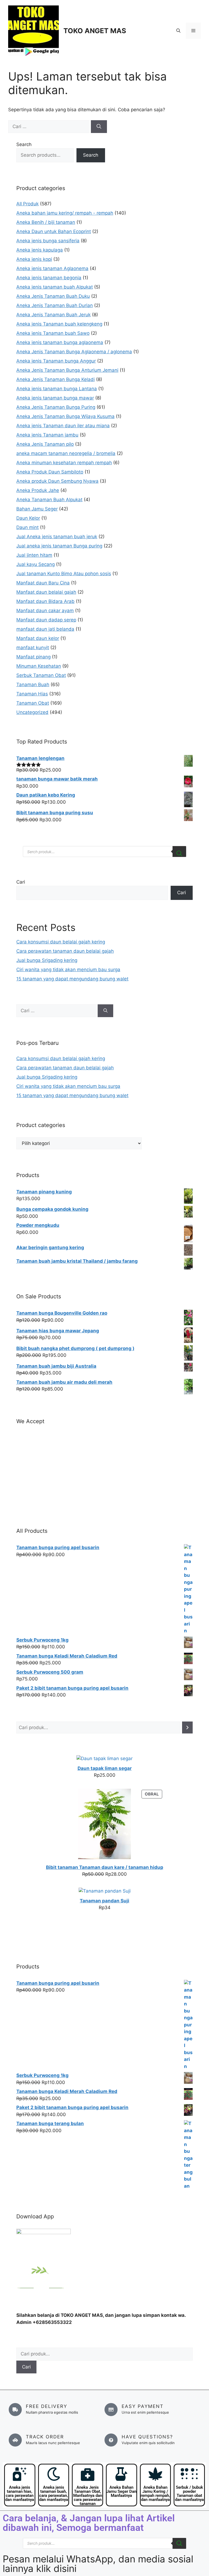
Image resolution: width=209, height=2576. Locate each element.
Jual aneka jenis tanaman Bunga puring (59, 546)
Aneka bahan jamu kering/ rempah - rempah (65, 213)
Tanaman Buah (33, 685)
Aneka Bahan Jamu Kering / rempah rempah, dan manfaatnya (155, 2493)
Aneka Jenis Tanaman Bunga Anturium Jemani (67, 370)
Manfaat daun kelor (38, 638)
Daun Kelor (28, 518)
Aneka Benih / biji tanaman (46, 222)
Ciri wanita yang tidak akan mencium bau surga (68, 970)
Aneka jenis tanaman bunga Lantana (57, 389)
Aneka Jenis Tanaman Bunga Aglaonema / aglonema (74, 352)
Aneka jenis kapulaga (40, 250)
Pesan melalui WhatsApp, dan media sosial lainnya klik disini (98, 2564)
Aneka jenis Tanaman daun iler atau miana (63, 426)
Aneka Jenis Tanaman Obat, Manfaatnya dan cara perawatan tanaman (88, 2496)
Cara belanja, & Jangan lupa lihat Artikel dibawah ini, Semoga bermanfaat (89, 2523)
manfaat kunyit (33, 648)
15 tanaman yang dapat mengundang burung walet (72, 979)
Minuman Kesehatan (39, 666)
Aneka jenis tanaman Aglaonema (52, 268)
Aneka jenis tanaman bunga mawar (55, 398)
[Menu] (193, 31)
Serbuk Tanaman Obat (41, 675)
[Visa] (19, 1455)
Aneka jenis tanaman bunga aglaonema (60, 342)
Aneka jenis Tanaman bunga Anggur (56, 361)
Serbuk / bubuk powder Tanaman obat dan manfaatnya (189, 2493)
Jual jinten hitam (34, 555)
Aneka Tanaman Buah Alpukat (49, 500)
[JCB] (19, 1501)
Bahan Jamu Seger (37, 509)
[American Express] (19, 1437)
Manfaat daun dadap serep (46, 620)
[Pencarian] (187, 1728)
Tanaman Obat (33, 703)
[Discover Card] (19, 1483)
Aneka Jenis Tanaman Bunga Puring (56, 407)
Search (24, 144)
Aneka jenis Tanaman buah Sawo (53, 333)
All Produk (27, 204)
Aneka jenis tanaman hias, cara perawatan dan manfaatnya (20, 2493)
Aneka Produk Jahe (38, 490)
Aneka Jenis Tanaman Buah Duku (53, 296)
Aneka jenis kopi (34, 259)
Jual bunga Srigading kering (47, 960)
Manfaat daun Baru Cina (43, 583)
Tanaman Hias (32, 694)
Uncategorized (32, 712)
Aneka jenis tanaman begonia (49, 278)
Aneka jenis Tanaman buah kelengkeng (59, 324)
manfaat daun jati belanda (45, 629)
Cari (21, 882)
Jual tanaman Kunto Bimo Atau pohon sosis (64, 574)
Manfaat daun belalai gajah (46, 592)
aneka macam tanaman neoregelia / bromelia (66, 453)
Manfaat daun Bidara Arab (45, 601)
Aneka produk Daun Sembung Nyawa (57, 481)
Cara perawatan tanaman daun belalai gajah (65, 951)
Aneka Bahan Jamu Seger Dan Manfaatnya (121, 2491)
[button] (178, 31)
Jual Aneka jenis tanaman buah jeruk (57, 537)
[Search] (179, 852)
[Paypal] (19, 1465)
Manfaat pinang (33, 657)
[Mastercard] (19, 1446)
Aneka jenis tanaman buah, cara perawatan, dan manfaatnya (54, 2493)
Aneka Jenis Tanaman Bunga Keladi (56, 379)
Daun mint (27, 527)
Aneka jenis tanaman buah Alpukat (55, 287)
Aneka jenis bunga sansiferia (48, 241)
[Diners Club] (19, 1474)
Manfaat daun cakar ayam (45, 611)
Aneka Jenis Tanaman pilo (45, 444)
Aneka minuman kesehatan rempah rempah (64, 463)
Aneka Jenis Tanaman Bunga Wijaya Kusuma (65, 416)
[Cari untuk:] (50, 126)
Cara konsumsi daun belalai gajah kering (61, 942)
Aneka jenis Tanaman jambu (47, 435)
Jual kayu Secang (36, 564)
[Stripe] (19, 1492)
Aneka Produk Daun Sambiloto (50, 472)
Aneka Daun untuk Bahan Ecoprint (54, 231)
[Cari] (99, 127)
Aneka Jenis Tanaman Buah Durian (55, 305)
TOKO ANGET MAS (95, 31)
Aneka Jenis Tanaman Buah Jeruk (53, 315)
